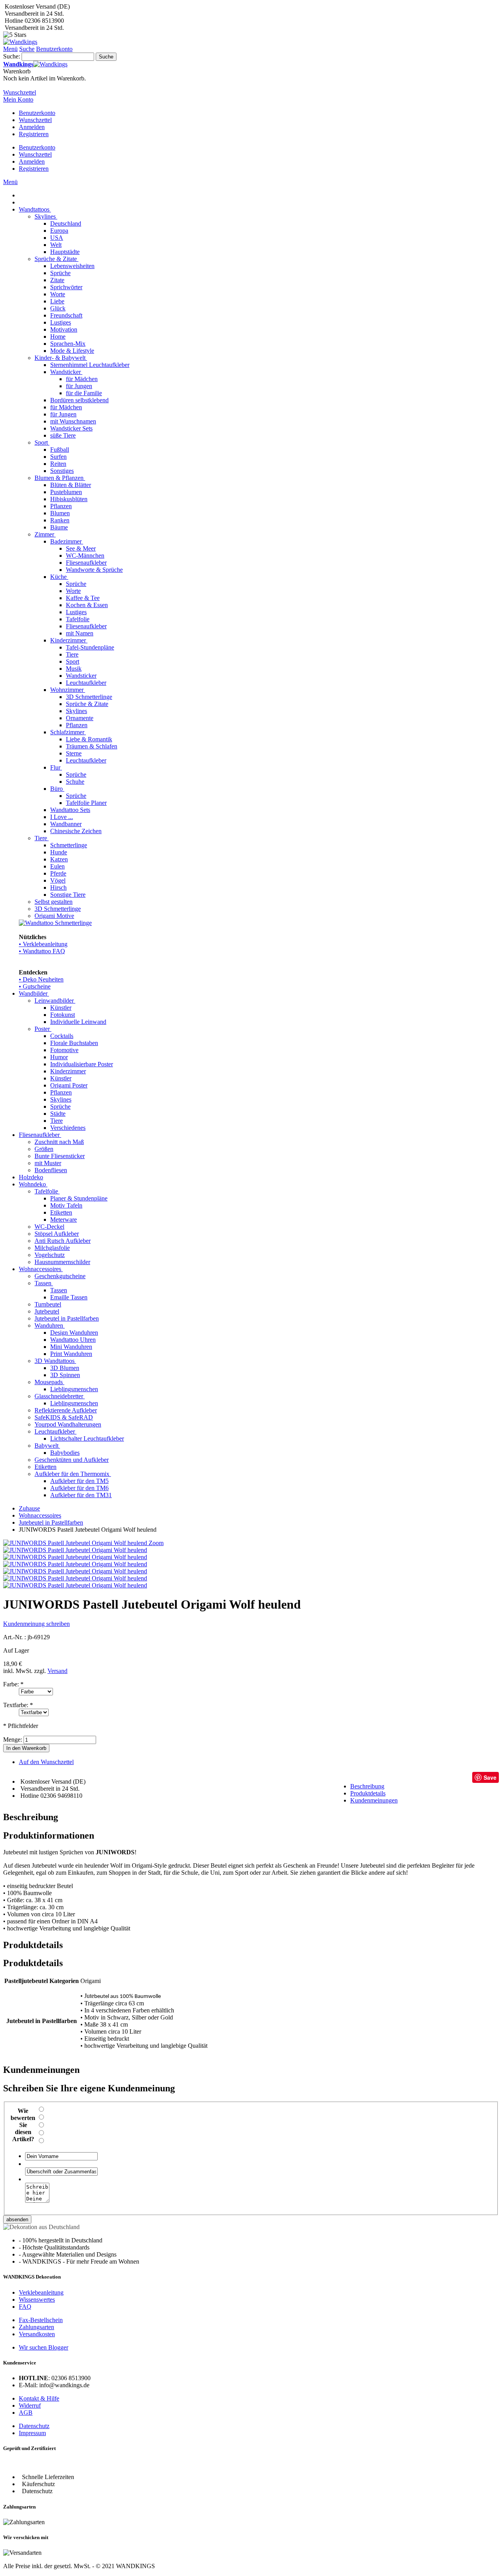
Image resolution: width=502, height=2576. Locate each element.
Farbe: (13, 1684)
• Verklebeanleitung (43, 944)
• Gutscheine (35, 986)
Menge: (13, 1740)
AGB (26, 2413)
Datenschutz (34, 2426)
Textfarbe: (18, 1705)
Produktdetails (368, 1793)
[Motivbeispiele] (75, 1578)
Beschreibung (367, 1786)
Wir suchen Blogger (44, 2347)
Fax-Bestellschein (41, 2320)
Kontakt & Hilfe (39, 2398)
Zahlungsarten (36, 2327)
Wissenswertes (37, 2300)
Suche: (12, 56)
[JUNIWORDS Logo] (75, 1571)
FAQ (25, 2307)
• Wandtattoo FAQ (42, 951)
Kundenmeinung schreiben (36, 1624)
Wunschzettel (35, 120)
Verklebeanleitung (41, 2292)
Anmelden (32, 127)
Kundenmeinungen (374, 1800)
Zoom (156, 1543)
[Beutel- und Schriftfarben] (75, 1557)
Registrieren (34, 134)
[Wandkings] (20, 42)
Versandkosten (37, 2334)
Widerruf (30, 2405)
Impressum (32, 2433)
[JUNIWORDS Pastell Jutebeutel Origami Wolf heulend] (75, 1550)
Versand (57, 1671)
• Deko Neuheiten (41, 979)
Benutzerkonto (37, 113)
